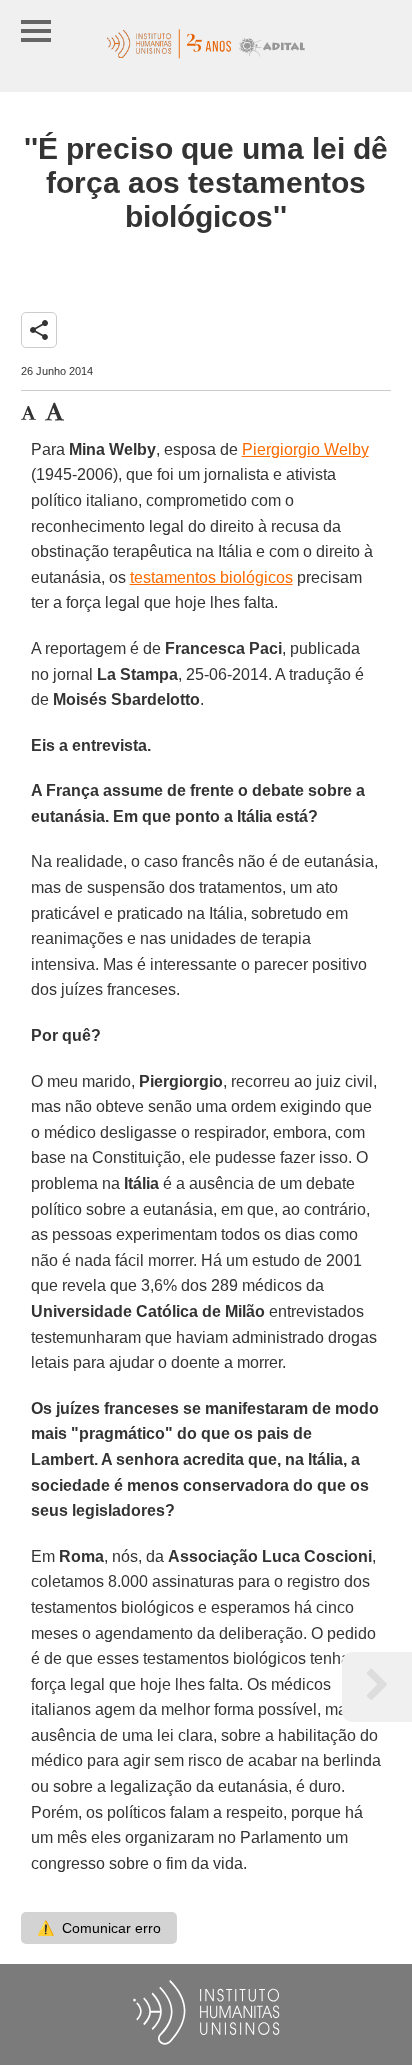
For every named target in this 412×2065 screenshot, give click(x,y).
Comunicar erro (99, 1928)
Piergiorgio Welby (305, 449)
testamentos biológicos (211, 577)
